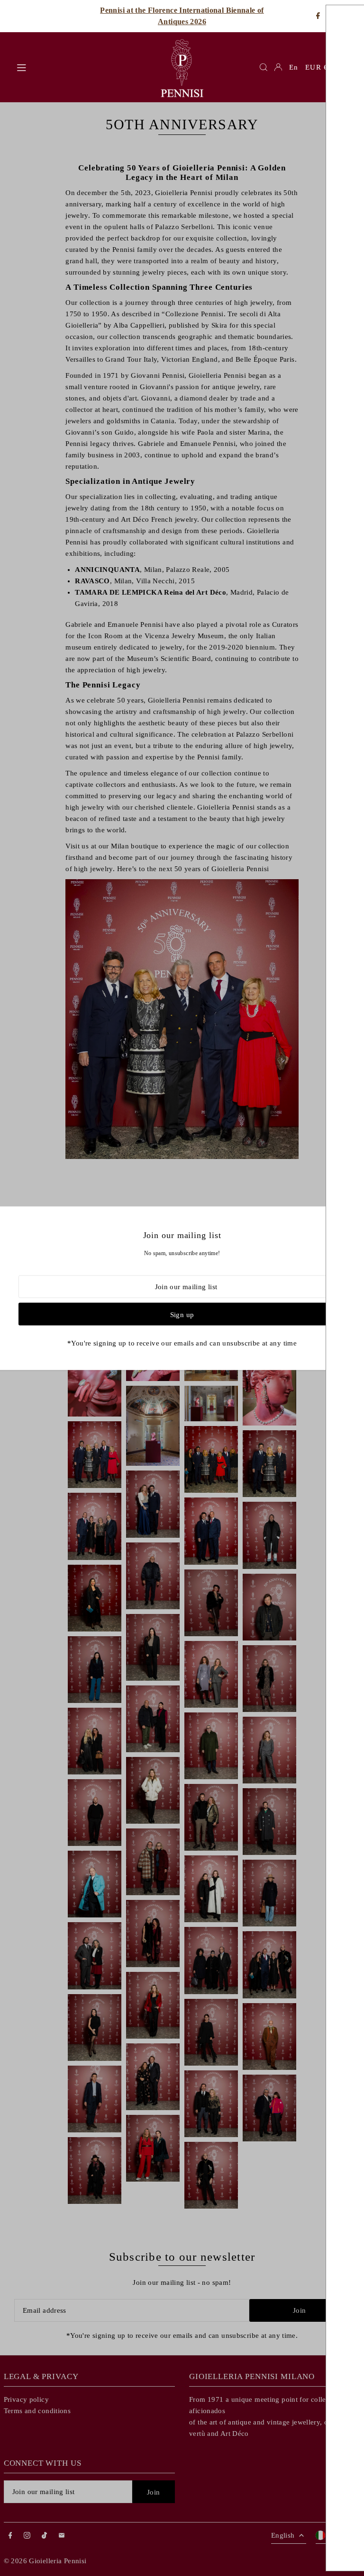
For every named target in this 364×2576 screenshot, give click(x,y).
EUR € (317, 67)
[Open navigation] (83, 67)
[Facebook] (318, 16)
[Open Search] (264, 67)
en (294, 67)
